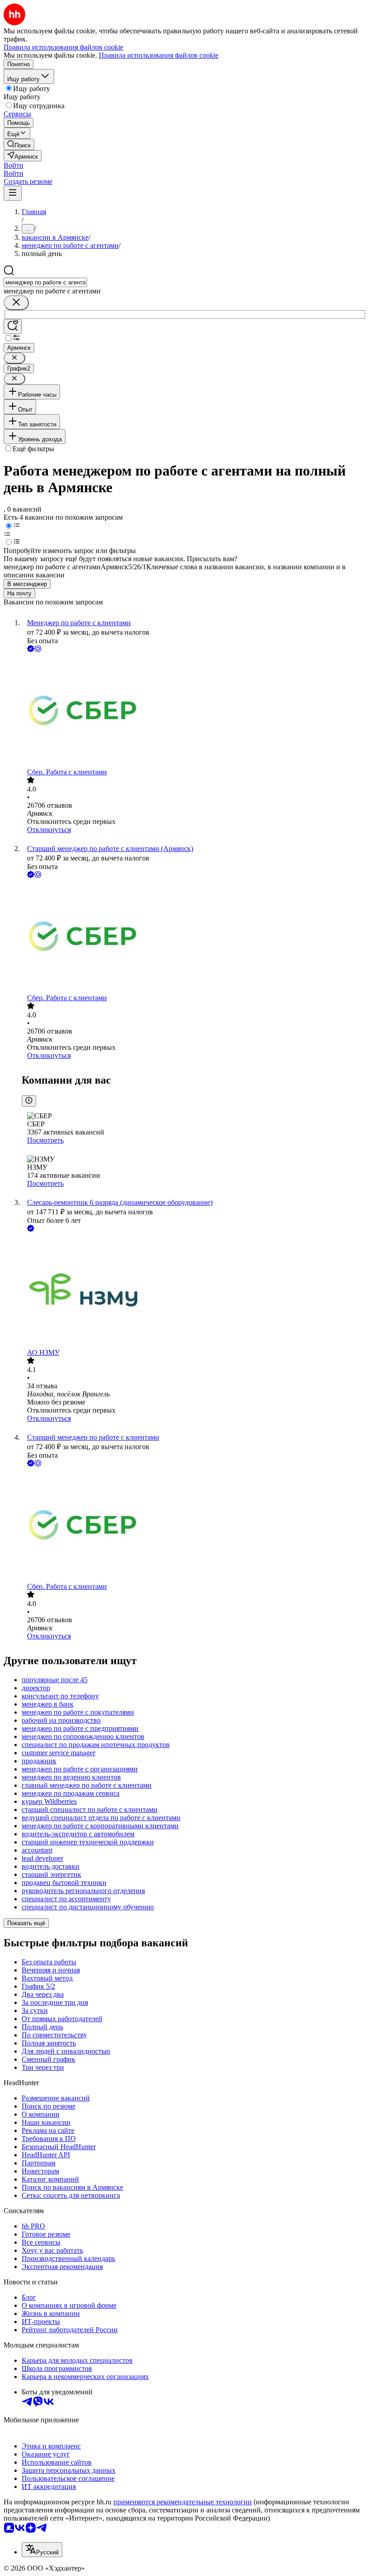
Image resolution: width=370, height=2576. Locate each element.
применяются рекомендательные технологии (183, 2502)
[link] (19, 144)
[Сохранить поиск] (13, 327)
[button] (14, 165)
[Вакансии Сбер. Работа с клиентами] (194, 711)
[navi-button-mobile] (13, 193)
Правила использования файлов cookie (159, 55)
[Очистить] (16, 303)
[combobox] (45, 282)
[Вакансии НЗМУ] (194, 1291)
